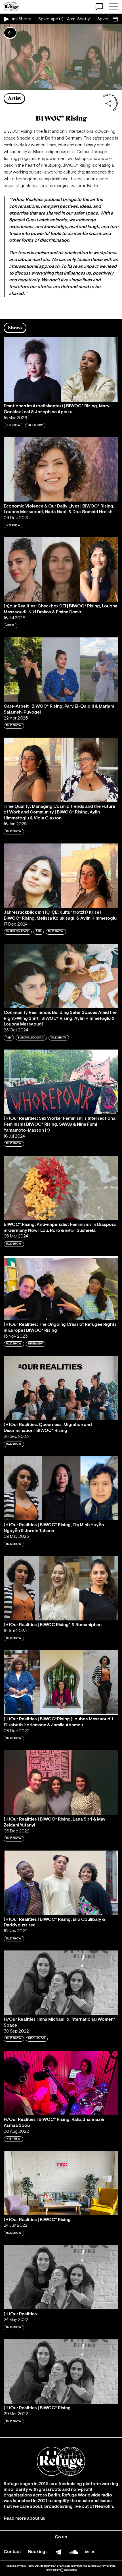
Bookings (38, 2552)
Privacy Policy (25, 2566)
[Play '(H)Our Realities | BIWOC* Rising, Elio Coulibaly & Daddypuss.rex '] (61, 1883)
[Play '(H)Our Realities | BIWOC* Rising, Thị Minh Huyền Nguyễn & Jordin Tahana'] (61, 1488)
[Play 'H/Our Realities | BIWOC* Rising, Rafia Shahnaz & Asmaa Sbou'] (61, 2083)
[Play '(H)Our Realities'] (61, 2277)
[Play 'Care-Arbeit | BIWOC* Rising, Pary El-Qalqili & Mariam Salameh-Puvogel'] (61, 670)
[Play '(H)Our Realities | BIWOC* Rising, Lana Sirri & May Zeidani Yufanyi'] (61, 1782)
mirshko (82, 2566)
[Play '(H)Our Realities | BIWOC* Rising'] (61, 2183)
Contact (12, 2552)
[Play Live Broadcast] (6, 19)
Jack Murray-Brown (103, 2566)
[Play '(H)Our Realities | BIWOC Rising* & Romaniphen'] (61, 1588)
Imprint (11, 2566)
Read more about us (24, 2519)
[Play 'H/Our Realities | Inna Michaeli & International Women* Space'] (61, 1983)
